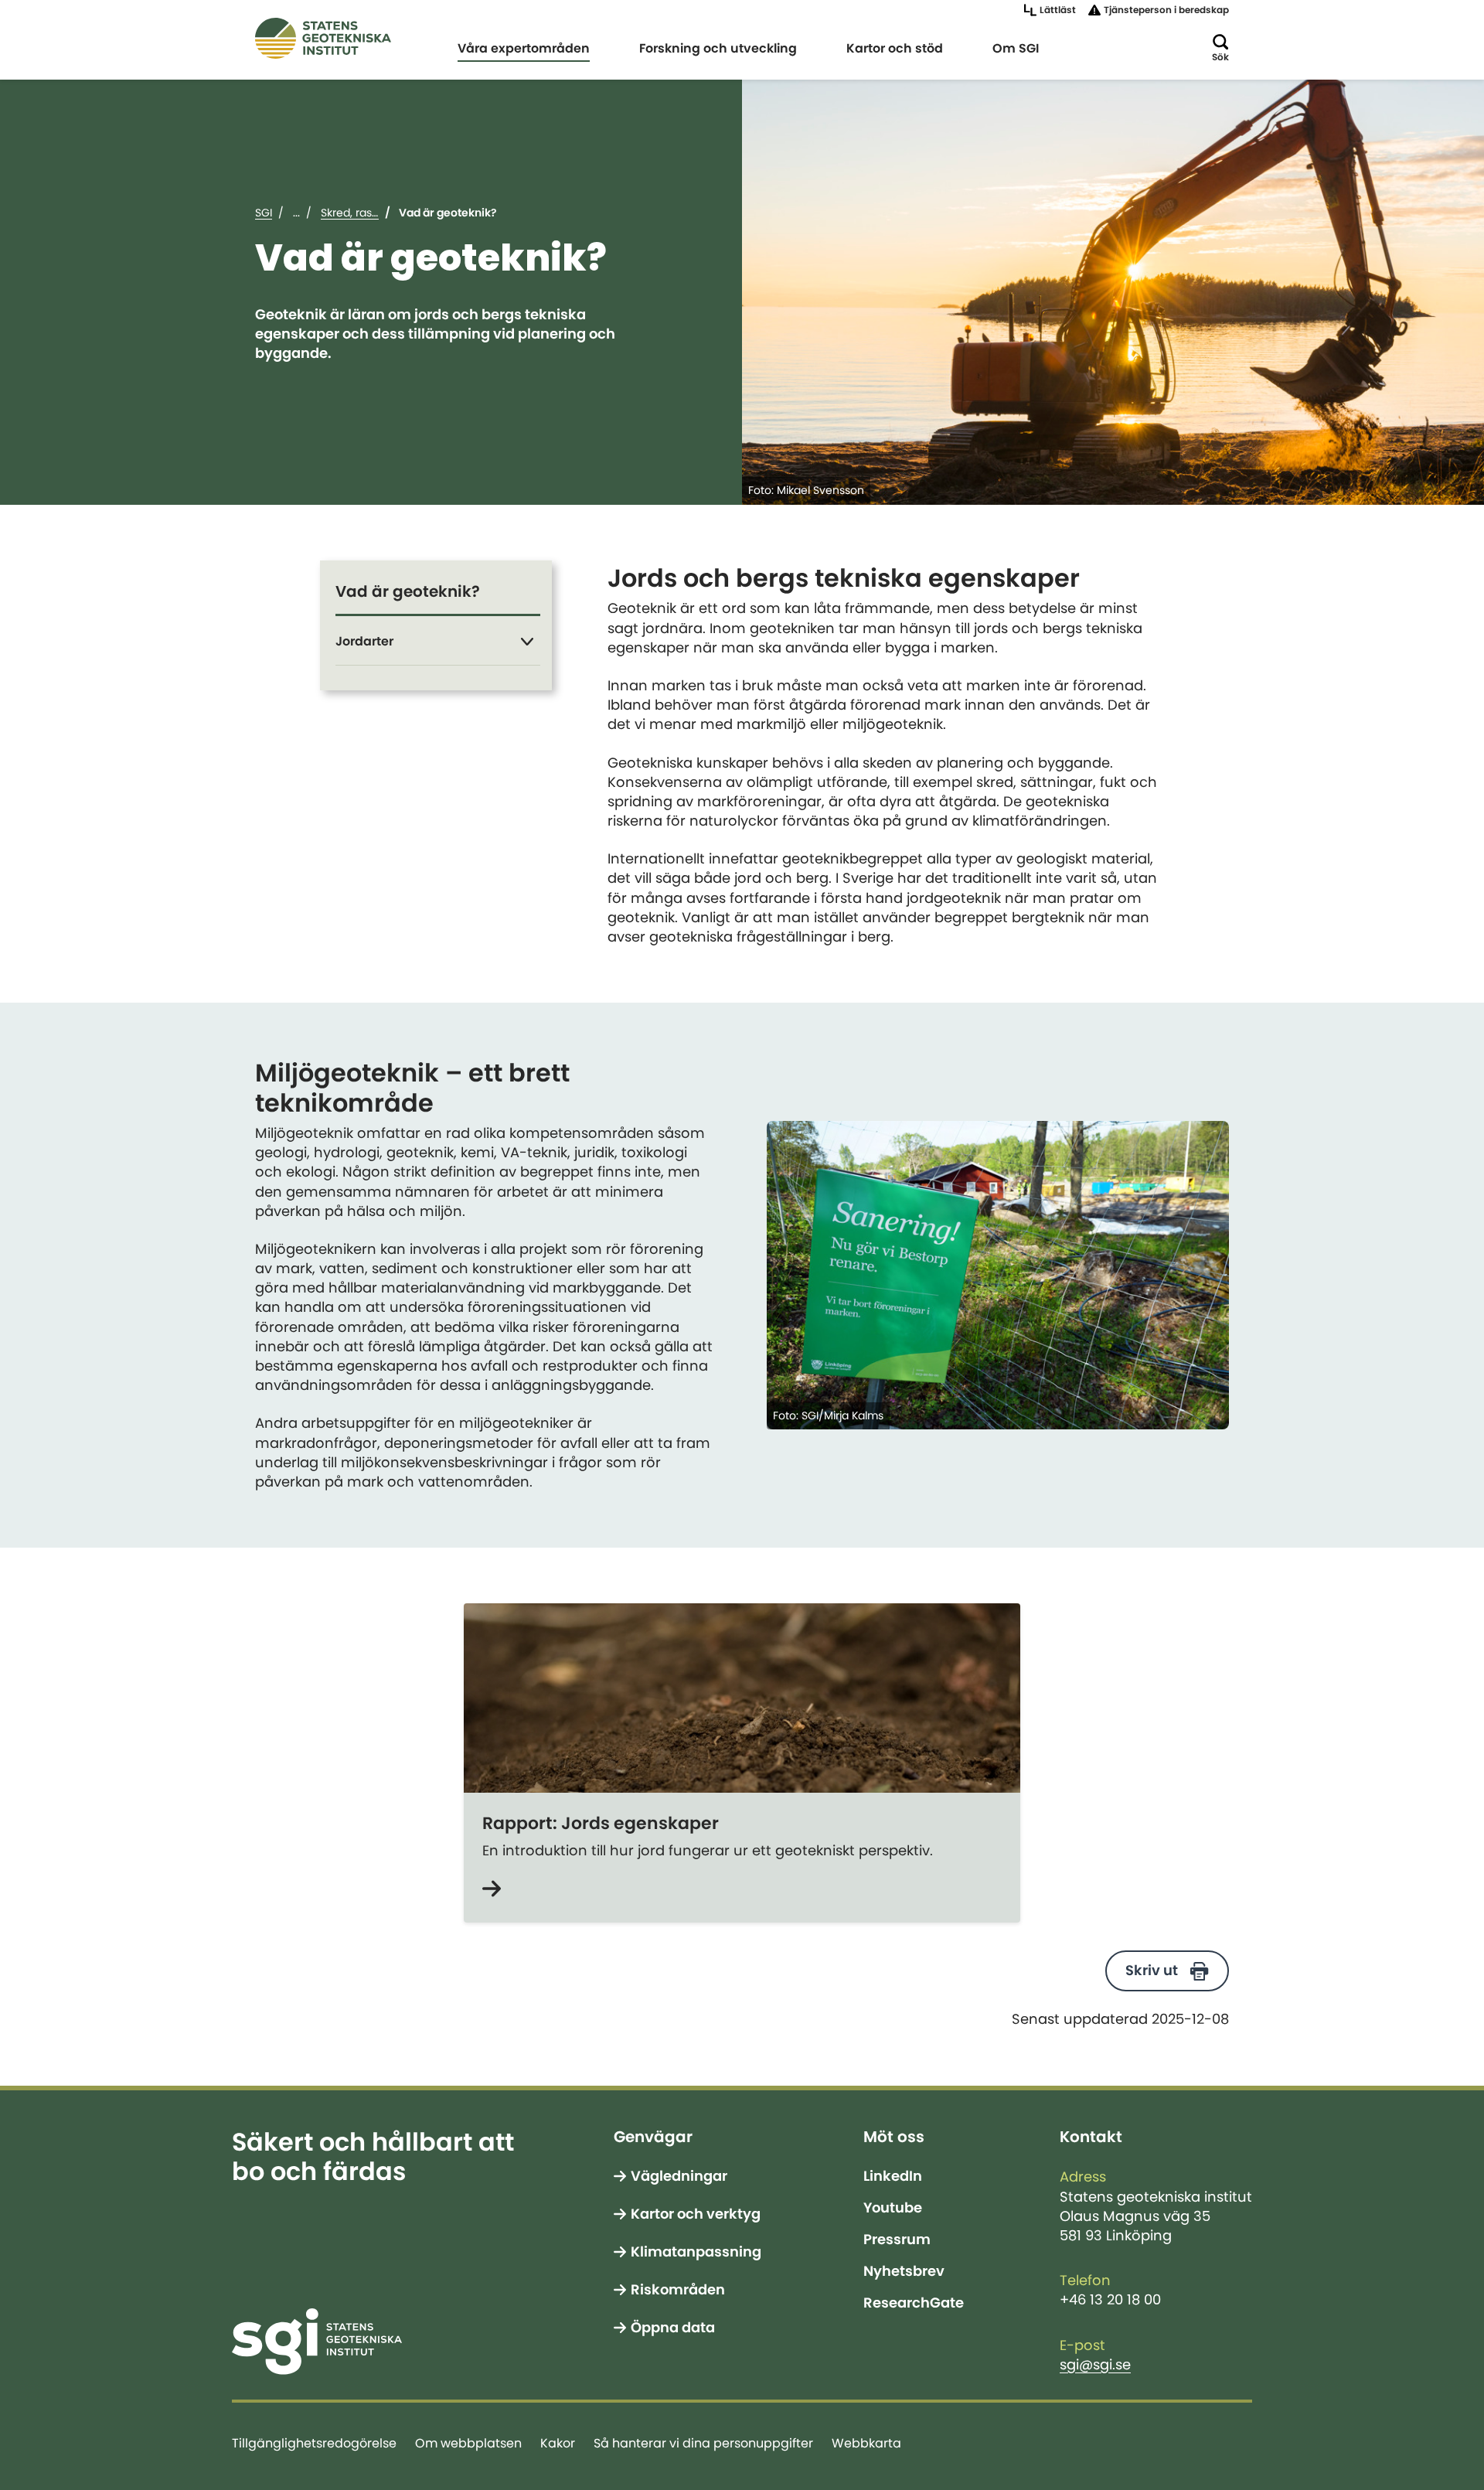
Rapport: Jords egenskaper (601, 1823)
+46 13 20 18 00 (1110, 2300)
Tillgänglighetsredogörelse (314, 2443)
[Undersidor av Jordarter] (527, 642)
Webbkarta (866, 2443)
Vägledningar (679, 2176)
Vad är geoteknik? (408, 591)
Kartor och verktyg (696, 2214)
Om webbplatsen (468, 2443)
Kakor (558, 2443)
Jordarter (364, 641)
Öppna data (673, 2328)
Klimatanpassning (696, 2252)
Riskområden (678, 2290)
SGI (264, 213)
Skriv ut (1152, 1971)
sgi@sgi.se (1095, 2365)
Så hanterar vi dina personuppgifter (703, 2443)
